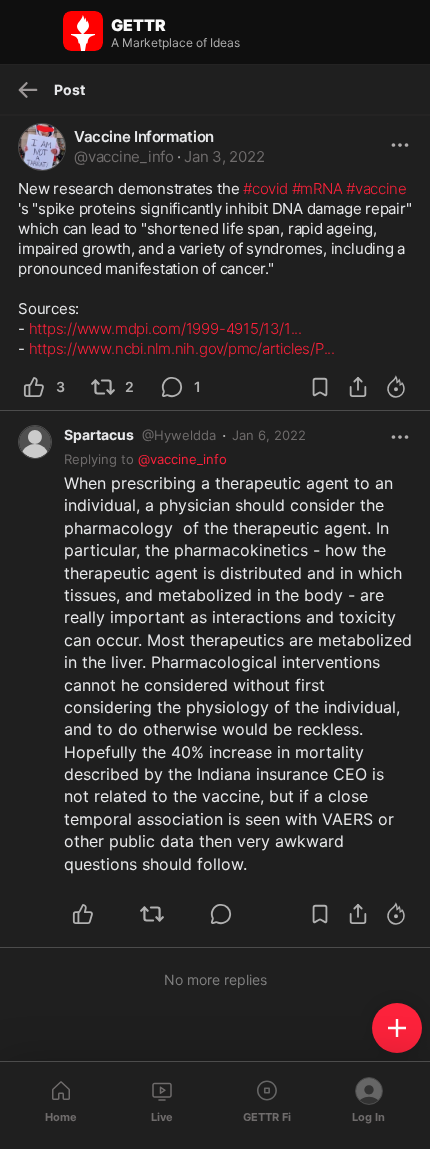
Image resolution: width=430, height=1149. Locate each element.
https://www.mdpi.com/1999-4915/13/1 (165, 328)
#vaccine (376, 188)
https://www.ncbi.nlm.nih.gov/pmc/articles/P (182, 348)
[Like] (94, 914)
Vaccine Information (144, 136)
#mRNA (317, 188)
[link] (269, 435)
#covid (265, 188)
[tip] (396, 387)
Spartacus (99, 434)
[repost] (163, 914)
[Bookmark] (320, 387)
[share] (358, 387)
